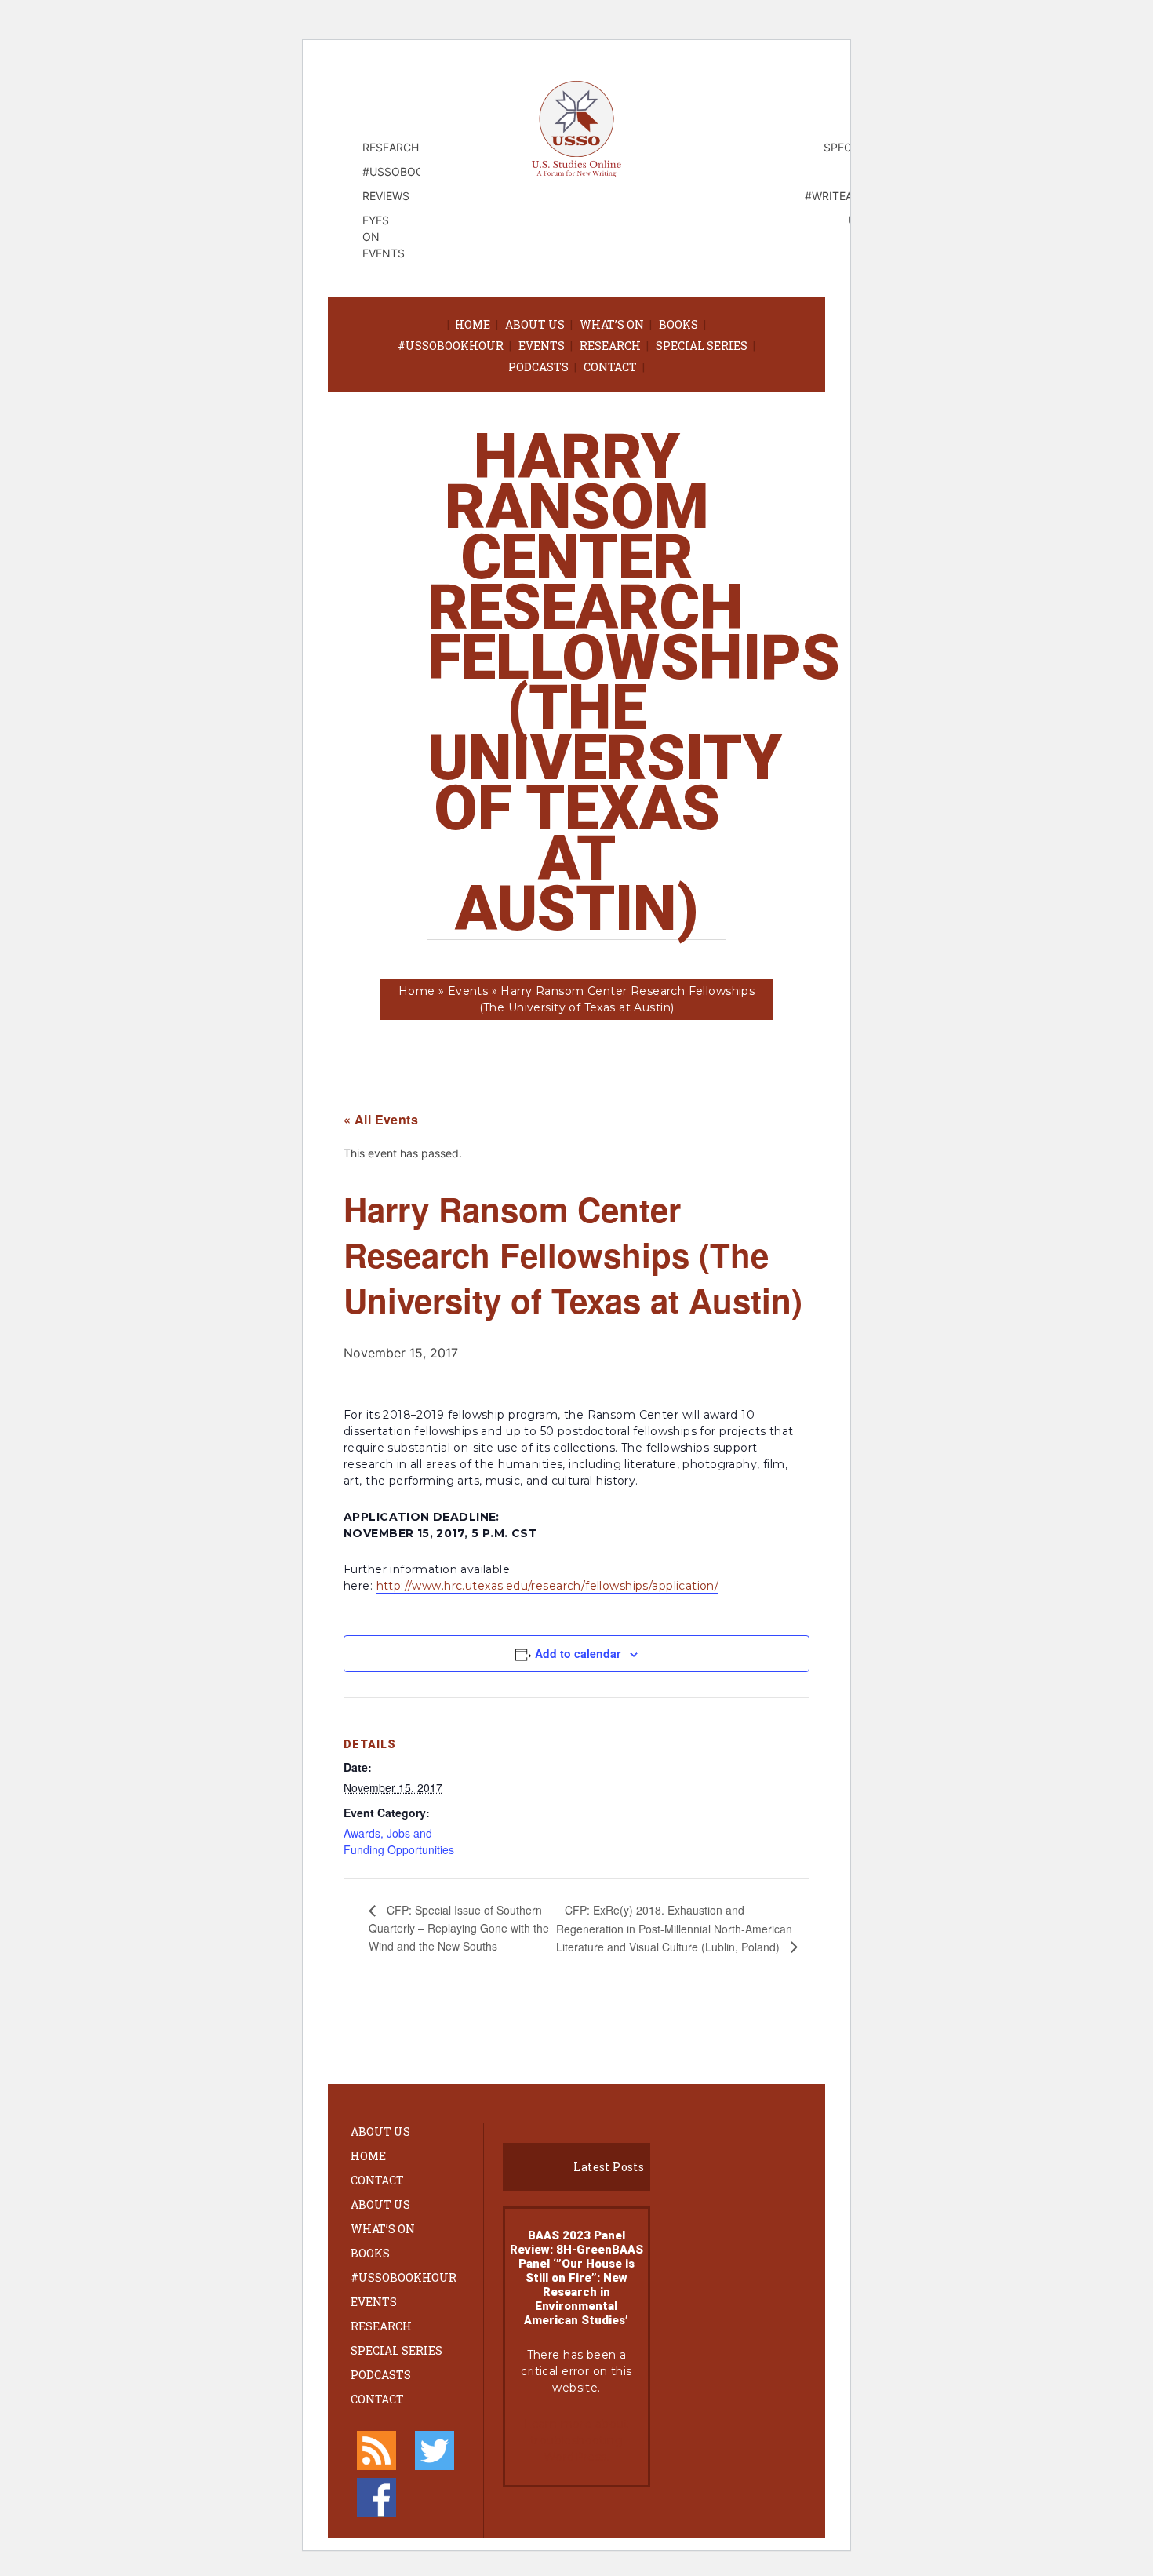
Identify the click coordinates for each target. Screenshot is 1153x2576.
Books (678, 324)
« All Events (381, 1119)
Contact (610, 367)
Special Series (702, 346)
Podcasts (538, 367)
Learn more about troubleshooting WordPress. (576, 2440)
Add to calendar (578, 1653)
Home (473, 324)
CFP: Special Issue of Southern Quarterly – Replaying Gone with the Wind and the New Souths (459, 1927)
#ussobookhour (451, 346)
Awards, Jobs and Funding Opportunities (399, 1841)
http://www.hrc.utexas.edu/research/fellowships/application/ (548, 1586)
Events (542, 346)
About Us (535, 324)
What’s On (612, 324)
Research (610, 346)
